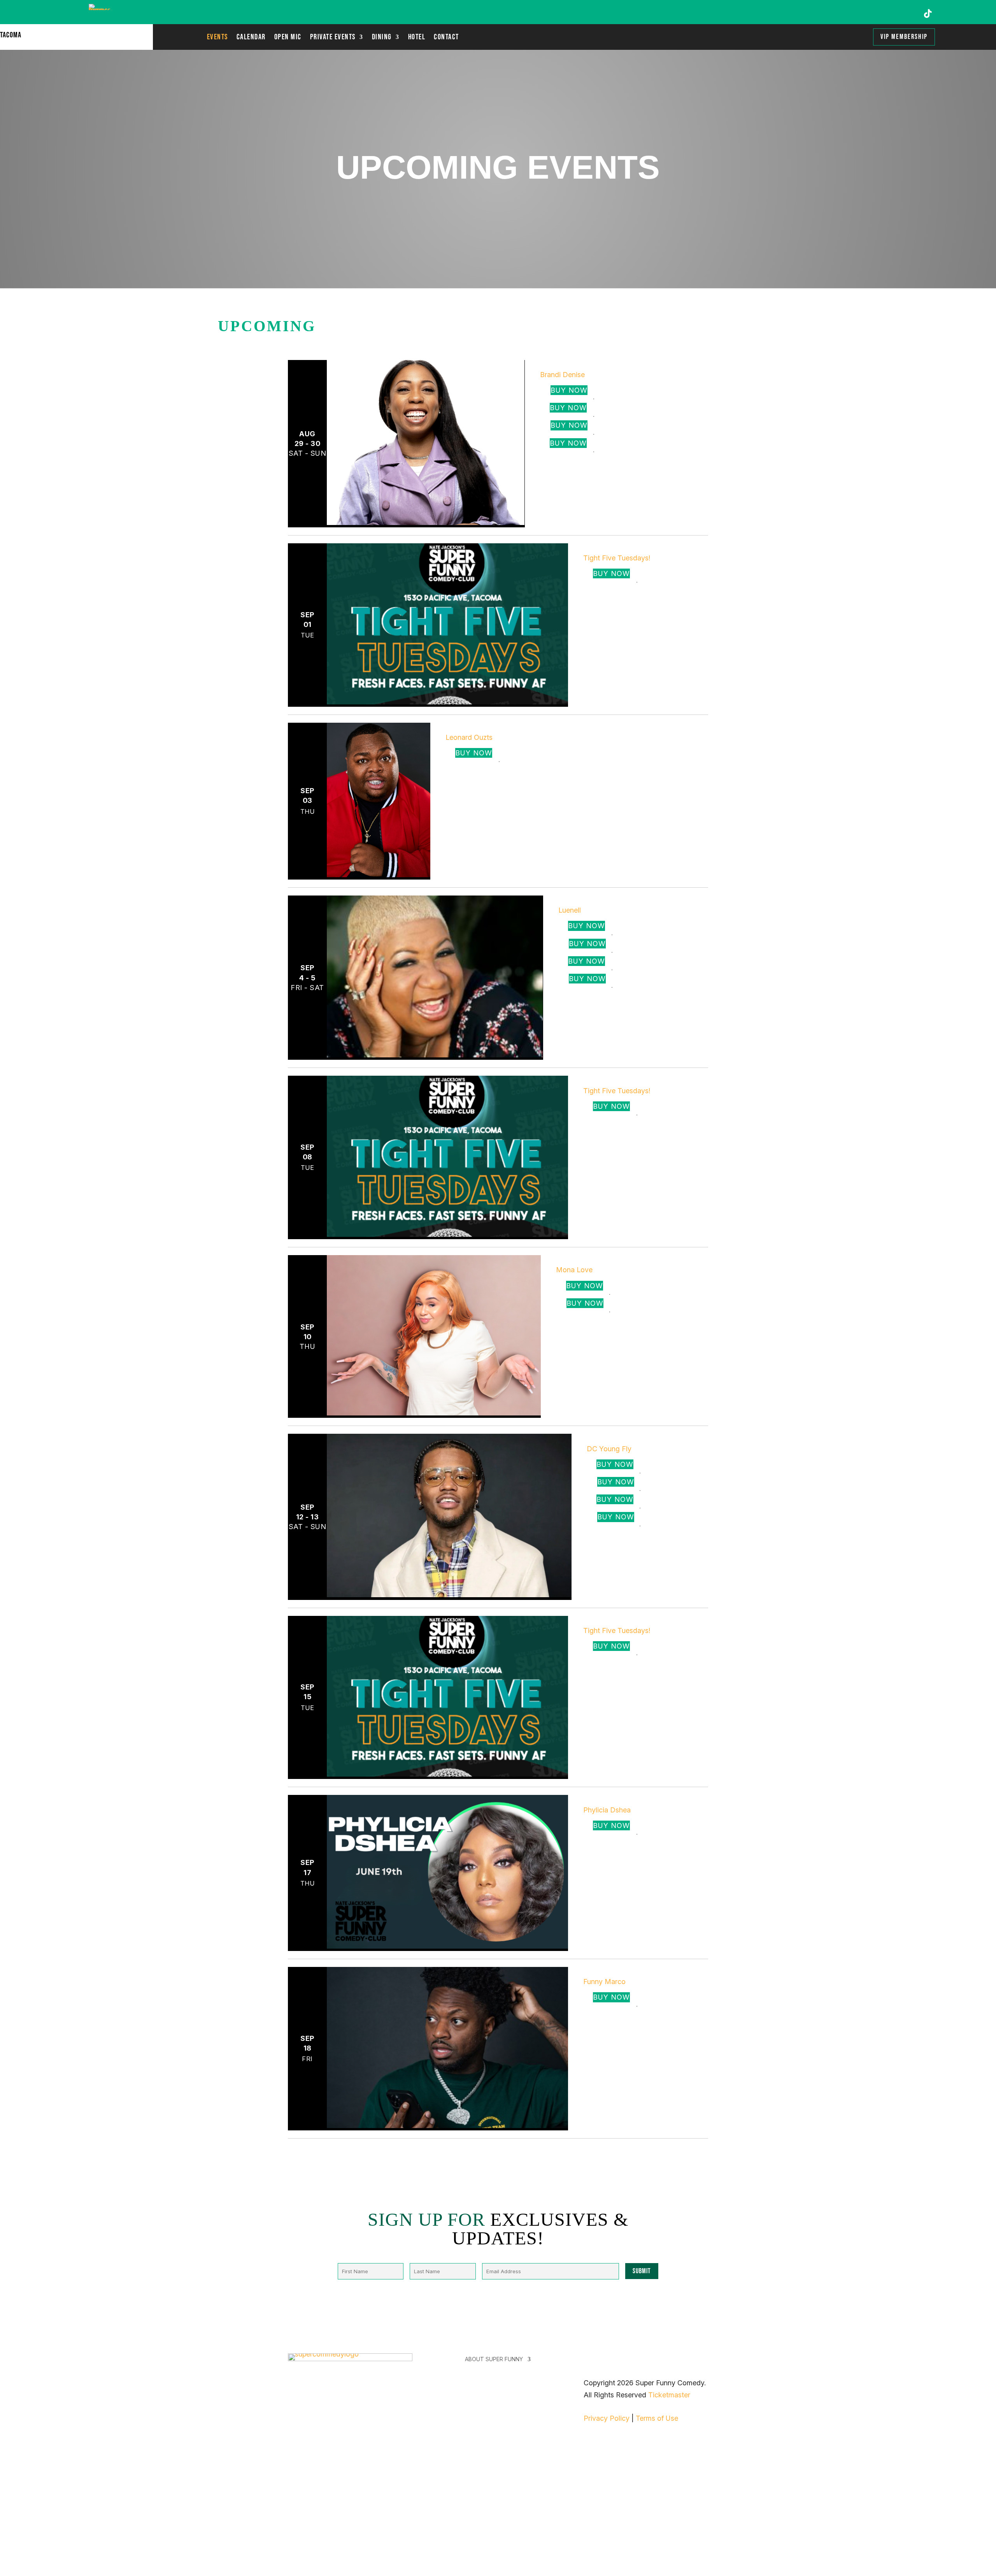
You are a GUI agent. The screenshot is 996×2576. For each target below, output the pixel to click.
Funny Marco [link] (598, 1972)
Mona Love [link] (565, 1260)
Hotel (417, 38)
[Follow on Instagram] (882, 14)
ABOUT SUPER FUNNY (494, 2359)
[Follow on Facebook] (859, 14)
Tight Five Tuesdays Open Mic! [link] (637, 548)
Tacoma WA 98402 (319, 2526)
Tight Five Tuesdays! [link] (617, 558)
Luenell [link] (562, 900)
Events (217, 38)
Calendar (251, 38)
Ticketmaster (669, 2395)
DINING (382, 38)
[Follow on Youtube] (905, 14)
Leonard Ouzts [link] (465, 728)
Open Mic (288, 38)
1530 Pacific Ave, (316, 2514)
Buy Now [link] (569, 390)
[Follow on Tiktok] (928, 14)
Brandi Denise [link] (557, 365)
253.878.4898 (310, 2538)
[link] (426, 522)
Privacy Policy (607, 2418)
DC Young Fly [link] (601, 1439)
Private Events (333, 38)
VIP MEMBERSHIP (904, 37)
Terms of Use (657, 2418)
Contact (446, 38)
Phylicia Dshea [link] (602, 1800)
